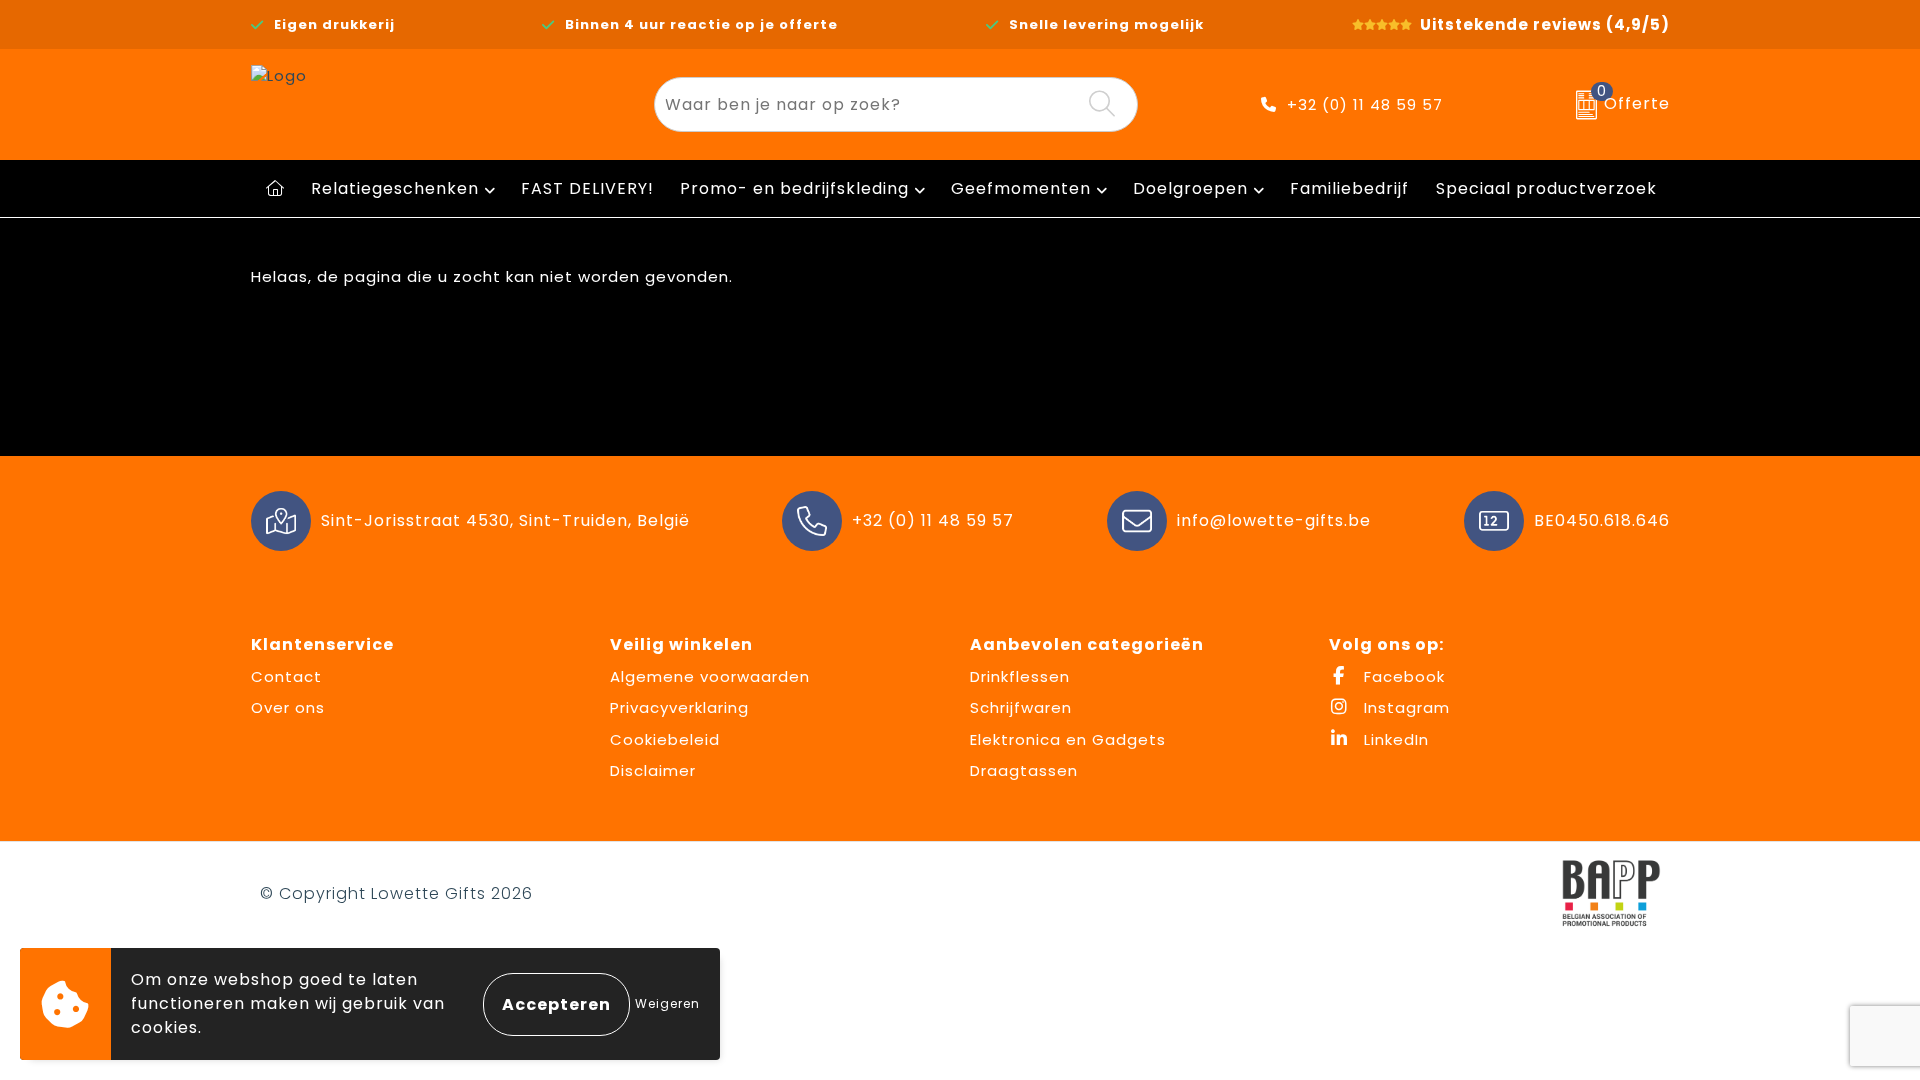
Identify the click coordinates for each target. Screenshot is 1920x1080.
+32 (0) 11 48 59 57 (1365, 104)
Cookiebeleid (665, 739)
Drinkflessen (1020, 676)
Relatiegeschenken (395, 188)
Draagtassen (1024, 770)
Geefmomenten (1021, 188)
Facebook (1402, 676)
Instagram (1404, 707)
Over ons (288, 707)
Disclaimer (653, 770)
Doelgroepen (1190, 188)
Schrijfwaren (1021, 707)
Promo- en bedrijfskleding (794, 188)
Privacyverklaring (679, 707)
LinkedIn (1394, 739)
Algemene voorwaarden (710, 676)
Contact (286, 676)
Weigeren (667, 1003)
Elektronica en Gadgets (1068, 739)
